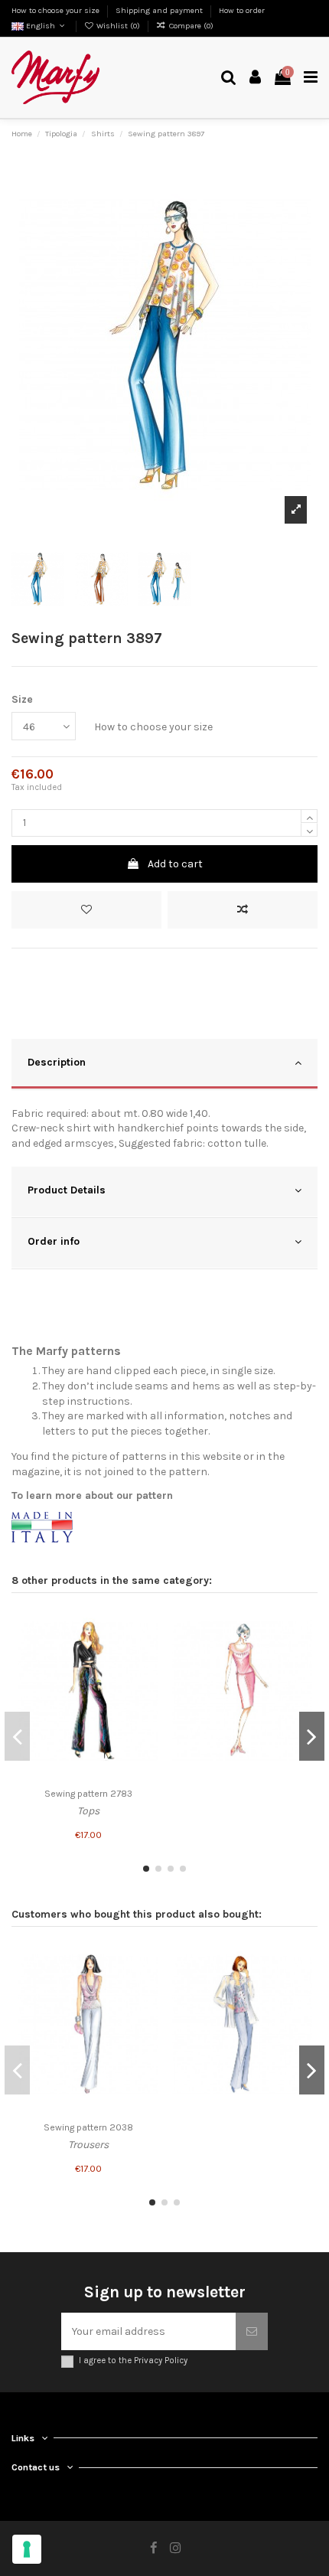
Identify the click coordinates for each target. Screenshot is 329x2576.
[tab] (164, 1064)
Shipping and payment (160, 10)
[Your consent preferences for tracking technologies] (27, 2549)
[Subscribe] (252, 2331)
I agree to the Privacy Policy (133, 2361)
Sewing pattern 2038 (88, 2127)
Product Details (67, 1190)
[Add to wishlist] (86, 910)
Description (57, 1062)
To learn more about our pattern (92, 1495)
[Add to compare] (243, 910)
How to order (242, 10)
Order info (54, 1241)
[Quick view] (147, 1677)
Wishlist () (118, 26)
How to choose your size (57, 10)
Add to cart (175, 864)
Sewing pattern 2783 (88, 1794)
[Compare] (147, 1650)
